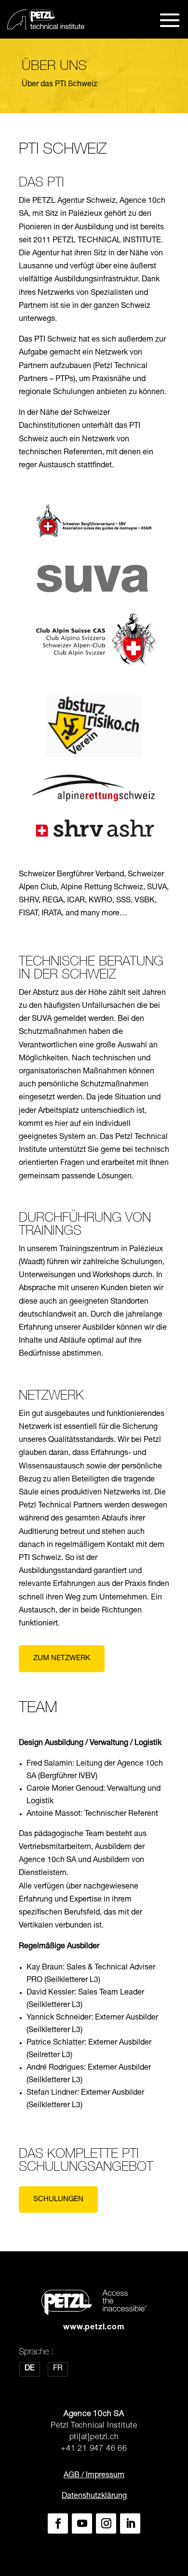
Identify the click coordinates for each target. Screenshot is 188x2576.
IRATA (52, 914)
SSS (123, 901)
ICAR (76, 901)
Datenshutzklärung (94, 2497)
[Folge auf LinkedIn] (130, 2523)
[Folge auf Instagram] (106, 2523)
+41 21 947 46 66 (94, 2449)
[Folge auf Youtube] (82, 2523)
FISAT (28, 914)
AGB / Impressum (94, 2476)
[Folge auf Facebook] (58, 2523)
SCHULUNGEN (58, 2200)
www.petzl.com (94, 2328)
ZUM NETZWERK (62, 1658)
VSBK (145, 901)
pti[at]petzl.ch (94, 2438)
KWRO (101, 901)
